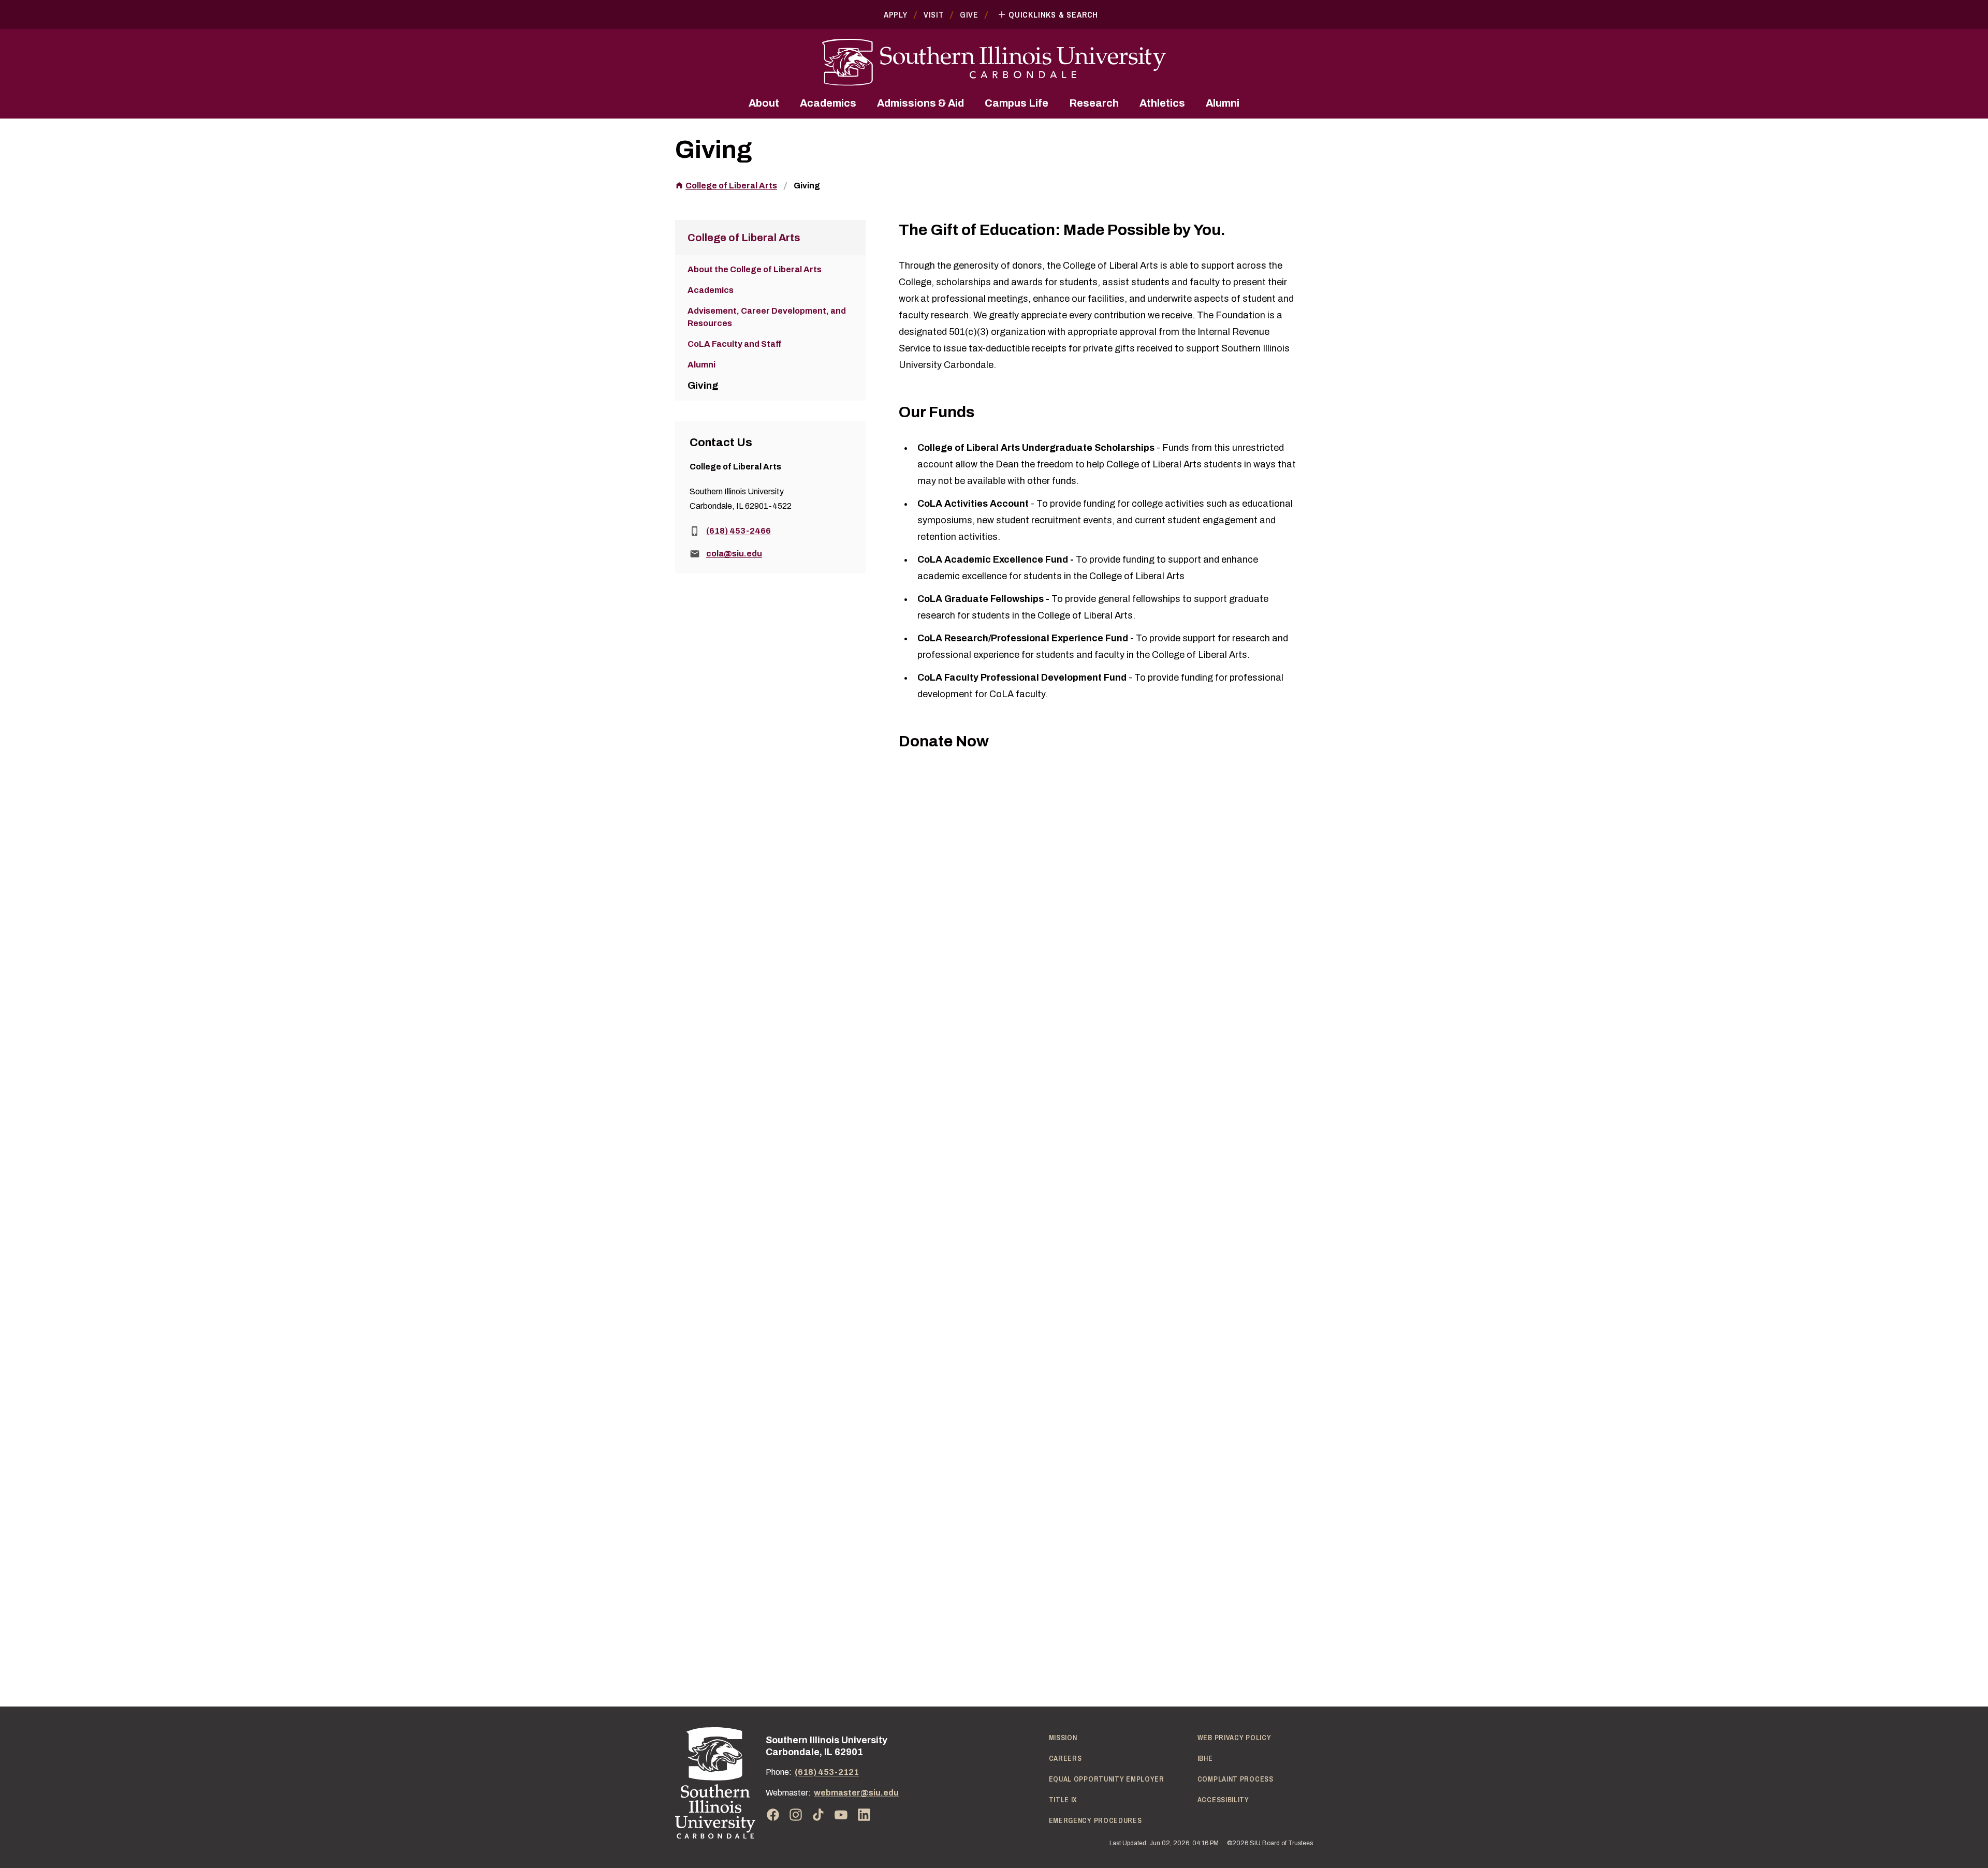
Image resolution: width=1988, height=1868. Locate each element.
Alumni (1223, 103)
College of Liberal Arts (731, 186)
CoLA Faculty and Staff (735, 344)
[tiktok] (818, 1815)
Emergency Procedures (1095, 1820)
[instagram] (796, 1815)
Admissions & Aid (920, 103)
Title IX (1063, 1800)
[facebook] (773, 1815)
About (764, 103)
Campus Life (1017, 103)
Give (969, 14)
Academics (828, 103)
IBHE (1205, 1758)
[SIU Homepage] (994, 62)
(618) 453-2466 (739, 531)
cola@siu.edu (734, 554)
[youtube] (841, 1815)
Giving (807, 186)
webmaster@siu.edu (856, 1793)
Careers (1065, 1758)
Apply (896, 14)
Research (1094, 103)
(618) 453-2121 (827, 1772)
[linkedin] (864, 1815)
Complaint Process (1236, 1779)
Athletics (1162, 103)
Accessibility (1223, 1800)
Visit (934, 14)
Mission (1063, 1738)
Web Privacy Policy (1234, 1738)
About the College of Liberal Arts (755, 269)
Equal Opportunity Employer (1107, 1779)
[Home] (715, 1783)
